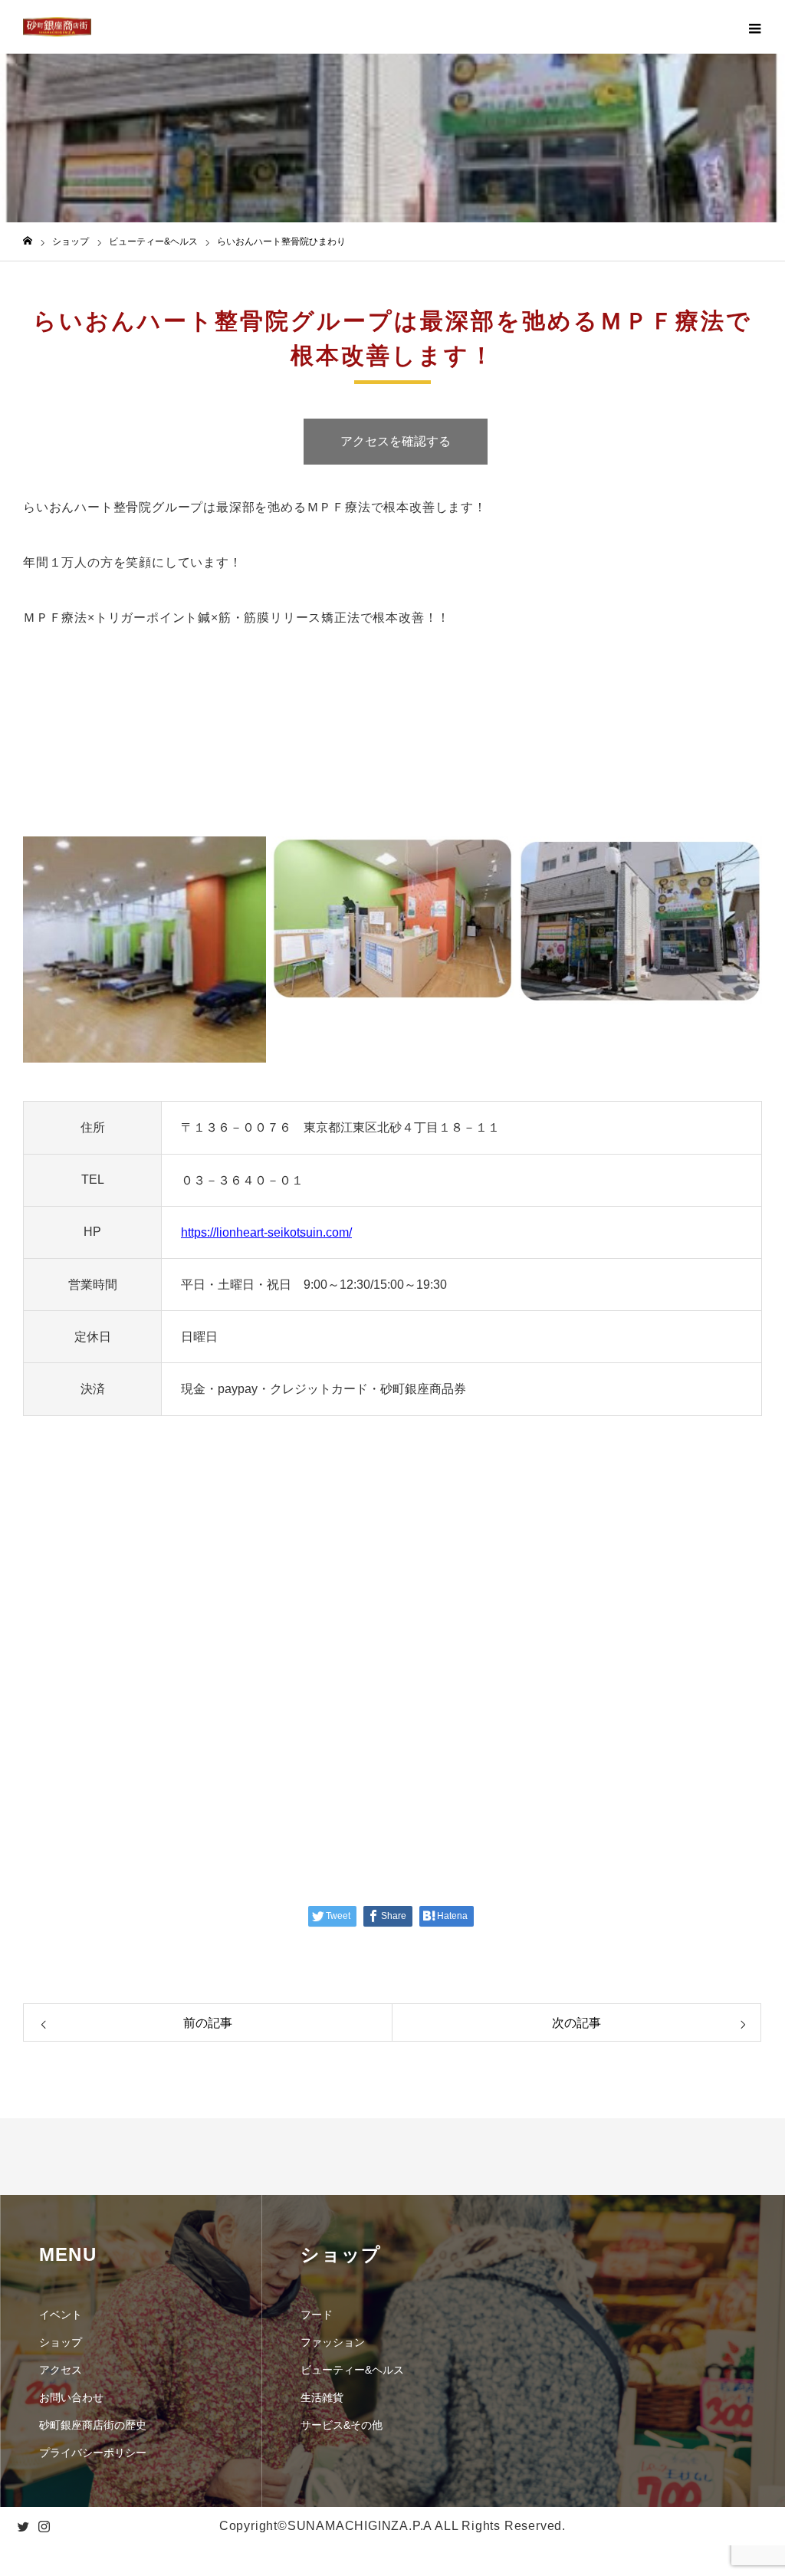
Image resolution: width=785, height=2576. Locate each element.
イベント (61, 2315)
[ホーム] (28, 241)
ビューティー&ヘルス (352, 2370)
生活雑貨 (322, 2397)
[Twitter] (23, 2526)
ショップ (61, 2342)
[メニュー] (754, 27)
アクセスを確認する (396, 441)
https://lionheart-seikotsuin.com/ (266, 1232)
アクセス (61, 2370)
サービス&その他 (342, 2425)
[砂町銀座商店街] (57, 27)
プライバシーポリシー (93, 2453)
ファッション (333, 2342)
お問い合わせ (71, 2397)
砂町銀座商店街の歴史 (93, 2425)
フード (317, 2315)
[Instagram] (44, 2526)
